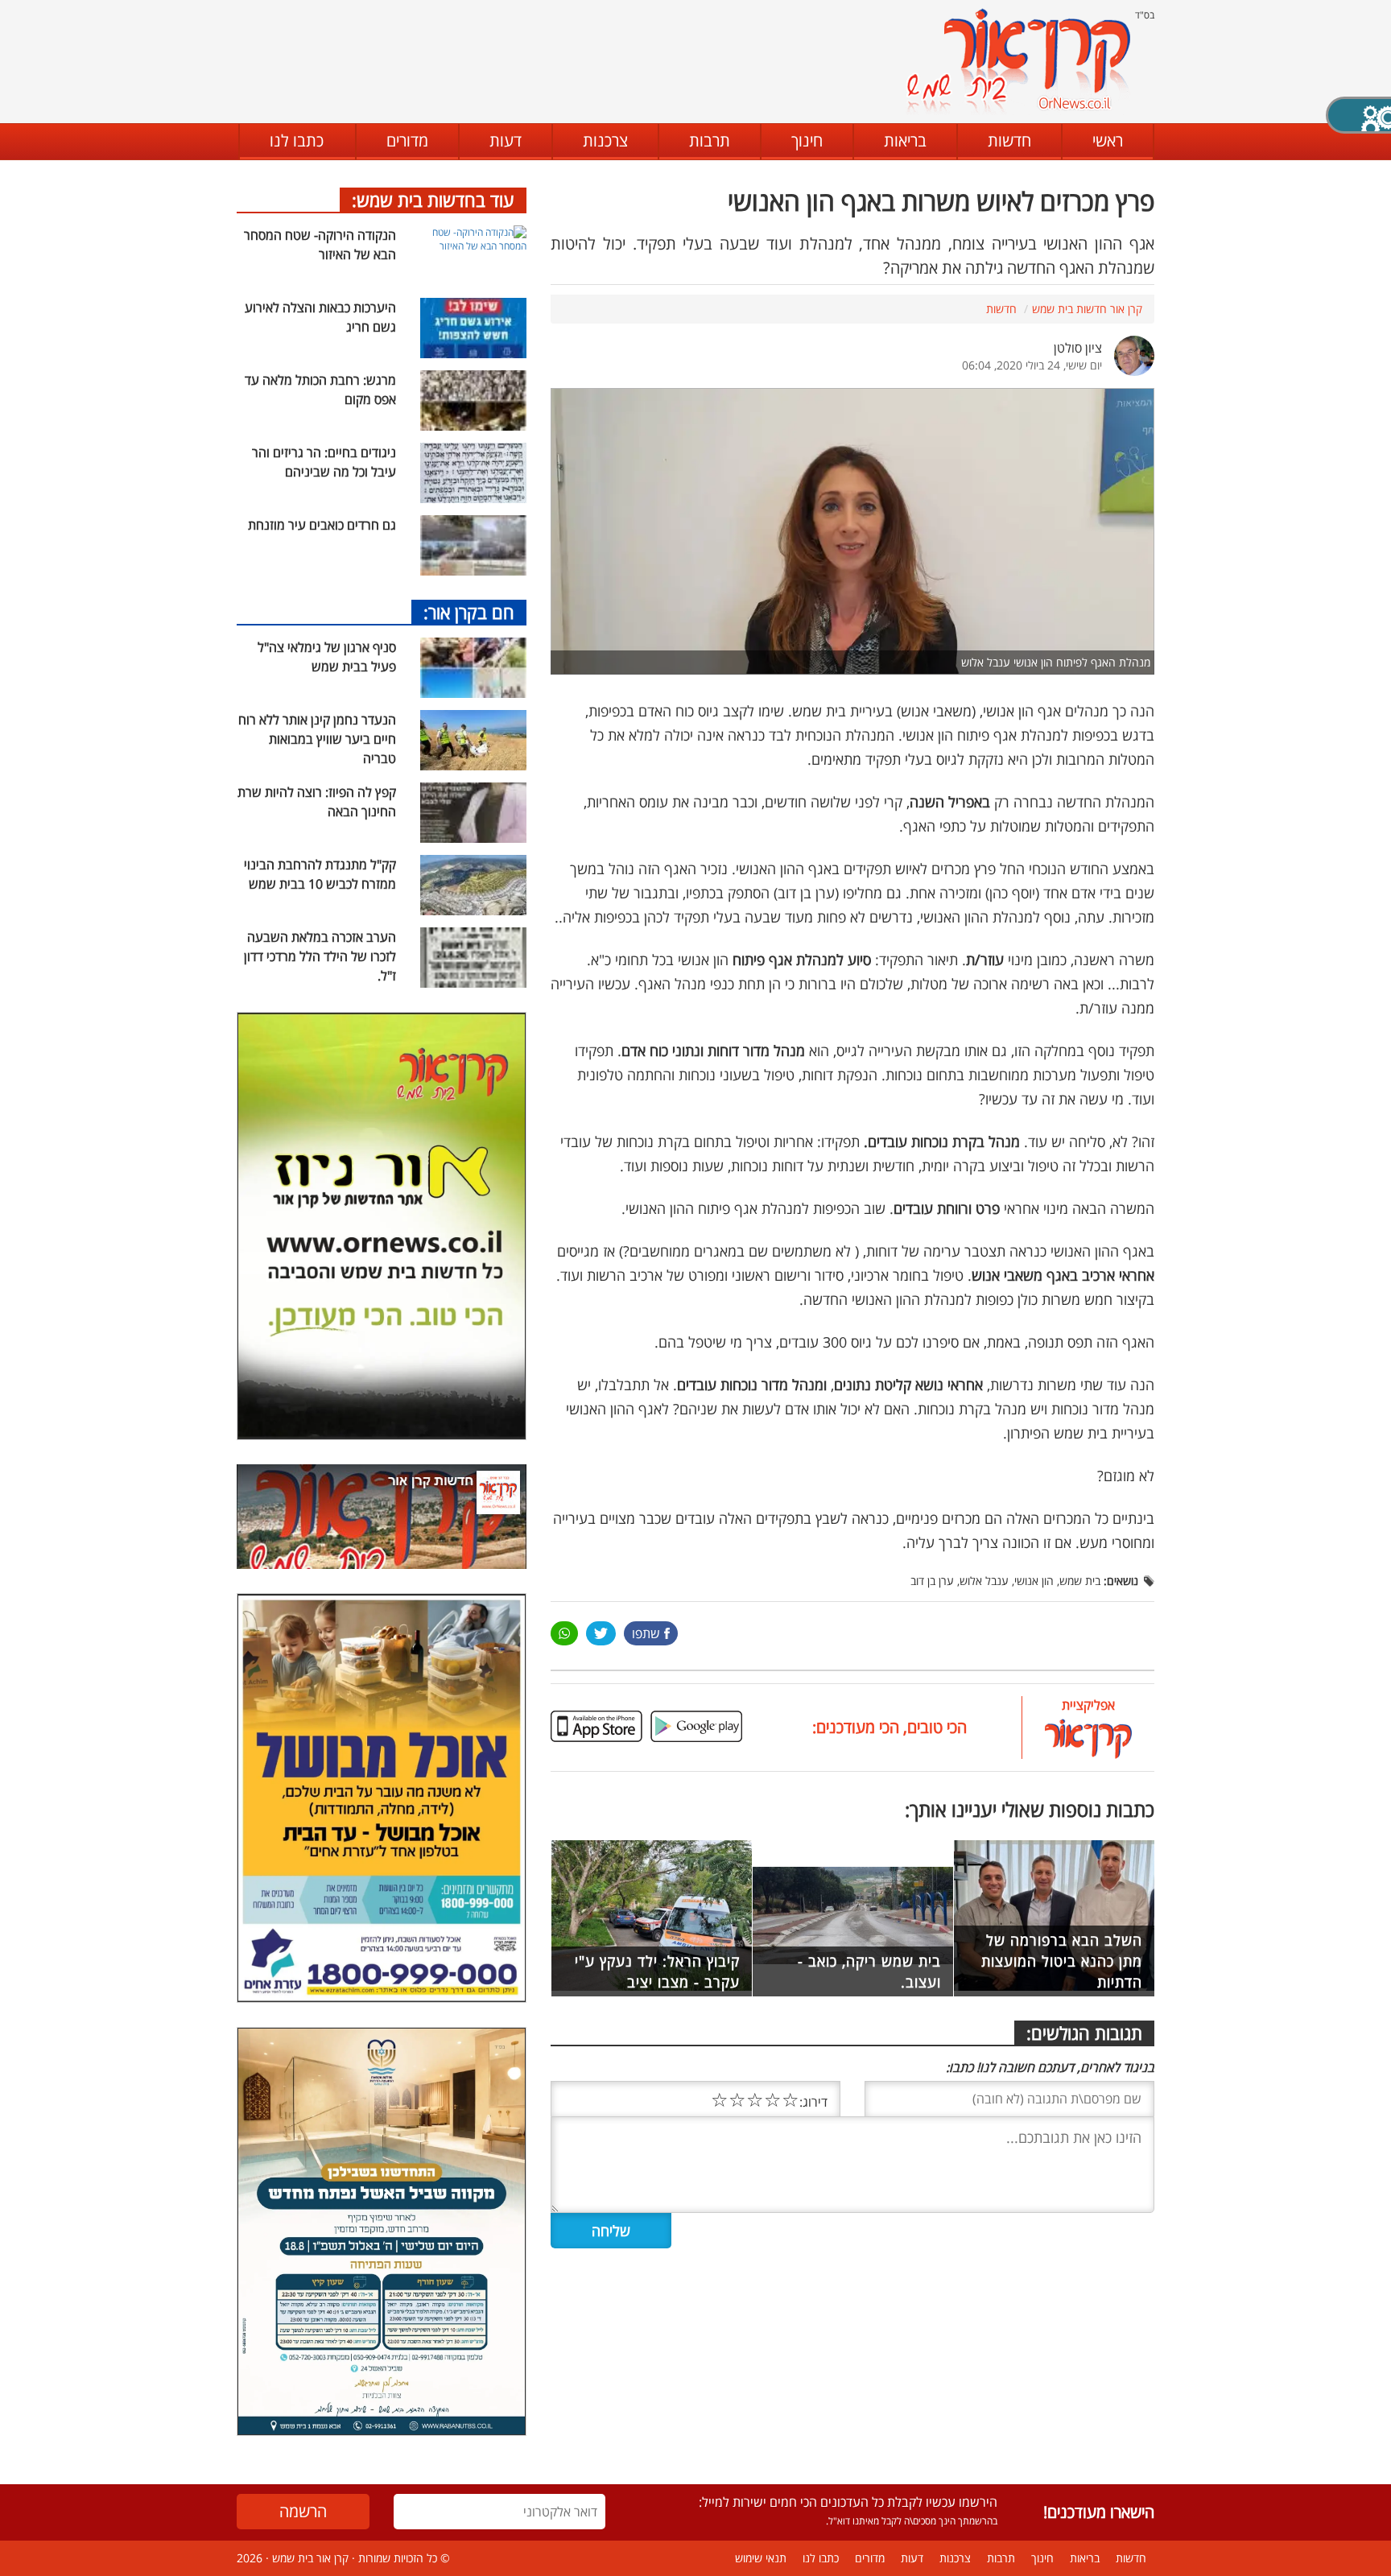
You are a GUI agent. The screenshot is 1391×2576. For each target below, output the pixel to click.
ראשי (1108, 140)
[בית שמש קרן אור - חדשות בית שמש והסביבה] (1018, 61)
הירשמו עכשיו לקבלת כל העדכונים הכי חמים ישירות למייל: (848, 2502)
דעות (506, 140)
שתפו (646, 1633)
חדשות (1009, 140)
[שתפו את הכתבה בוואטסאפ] (564, 1633)
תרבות (710, 140)
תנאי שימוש (761, 2558)
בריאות (905, 140)
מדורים (407, 140)
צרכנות (605, 140)
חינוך (807, 140)
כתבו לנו (297, 140)
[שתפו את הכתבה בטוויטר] (601, 1633)
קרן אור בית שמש (310, 2558)
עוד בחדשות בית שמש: (433, 200)
